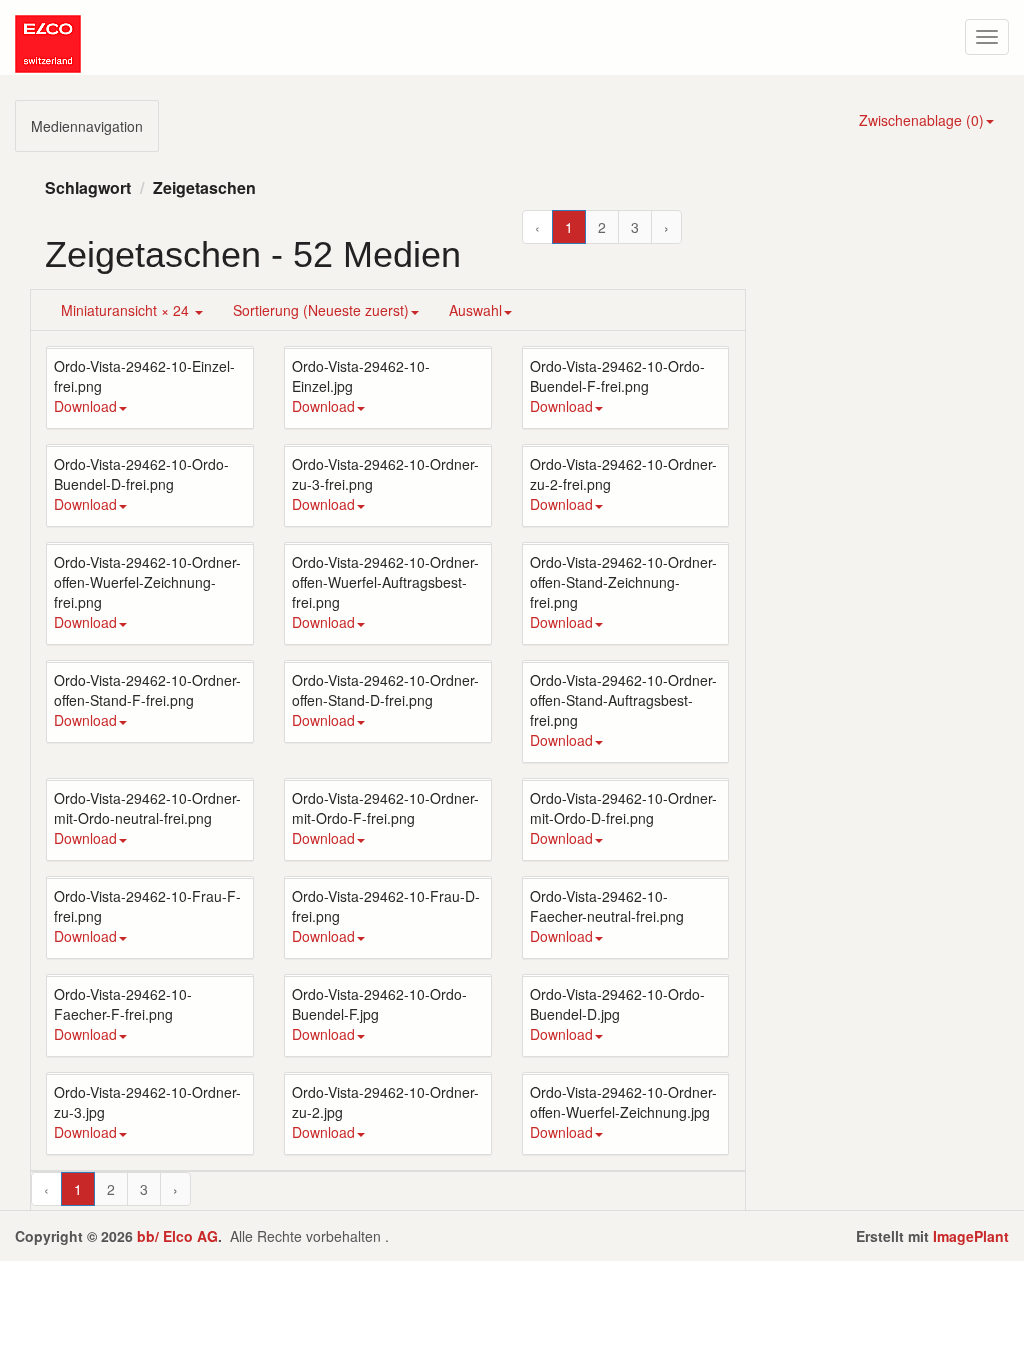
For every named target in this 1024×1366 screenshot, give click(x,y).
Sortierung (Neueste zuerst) (321, 310)
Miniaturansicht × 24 (127, 310)
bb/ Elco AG (177, 1236)
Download (85, 406)
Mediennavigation (87, 126)
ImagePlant (971, 1236)
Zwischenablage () (921, 120)
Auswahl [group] (475, 310)
